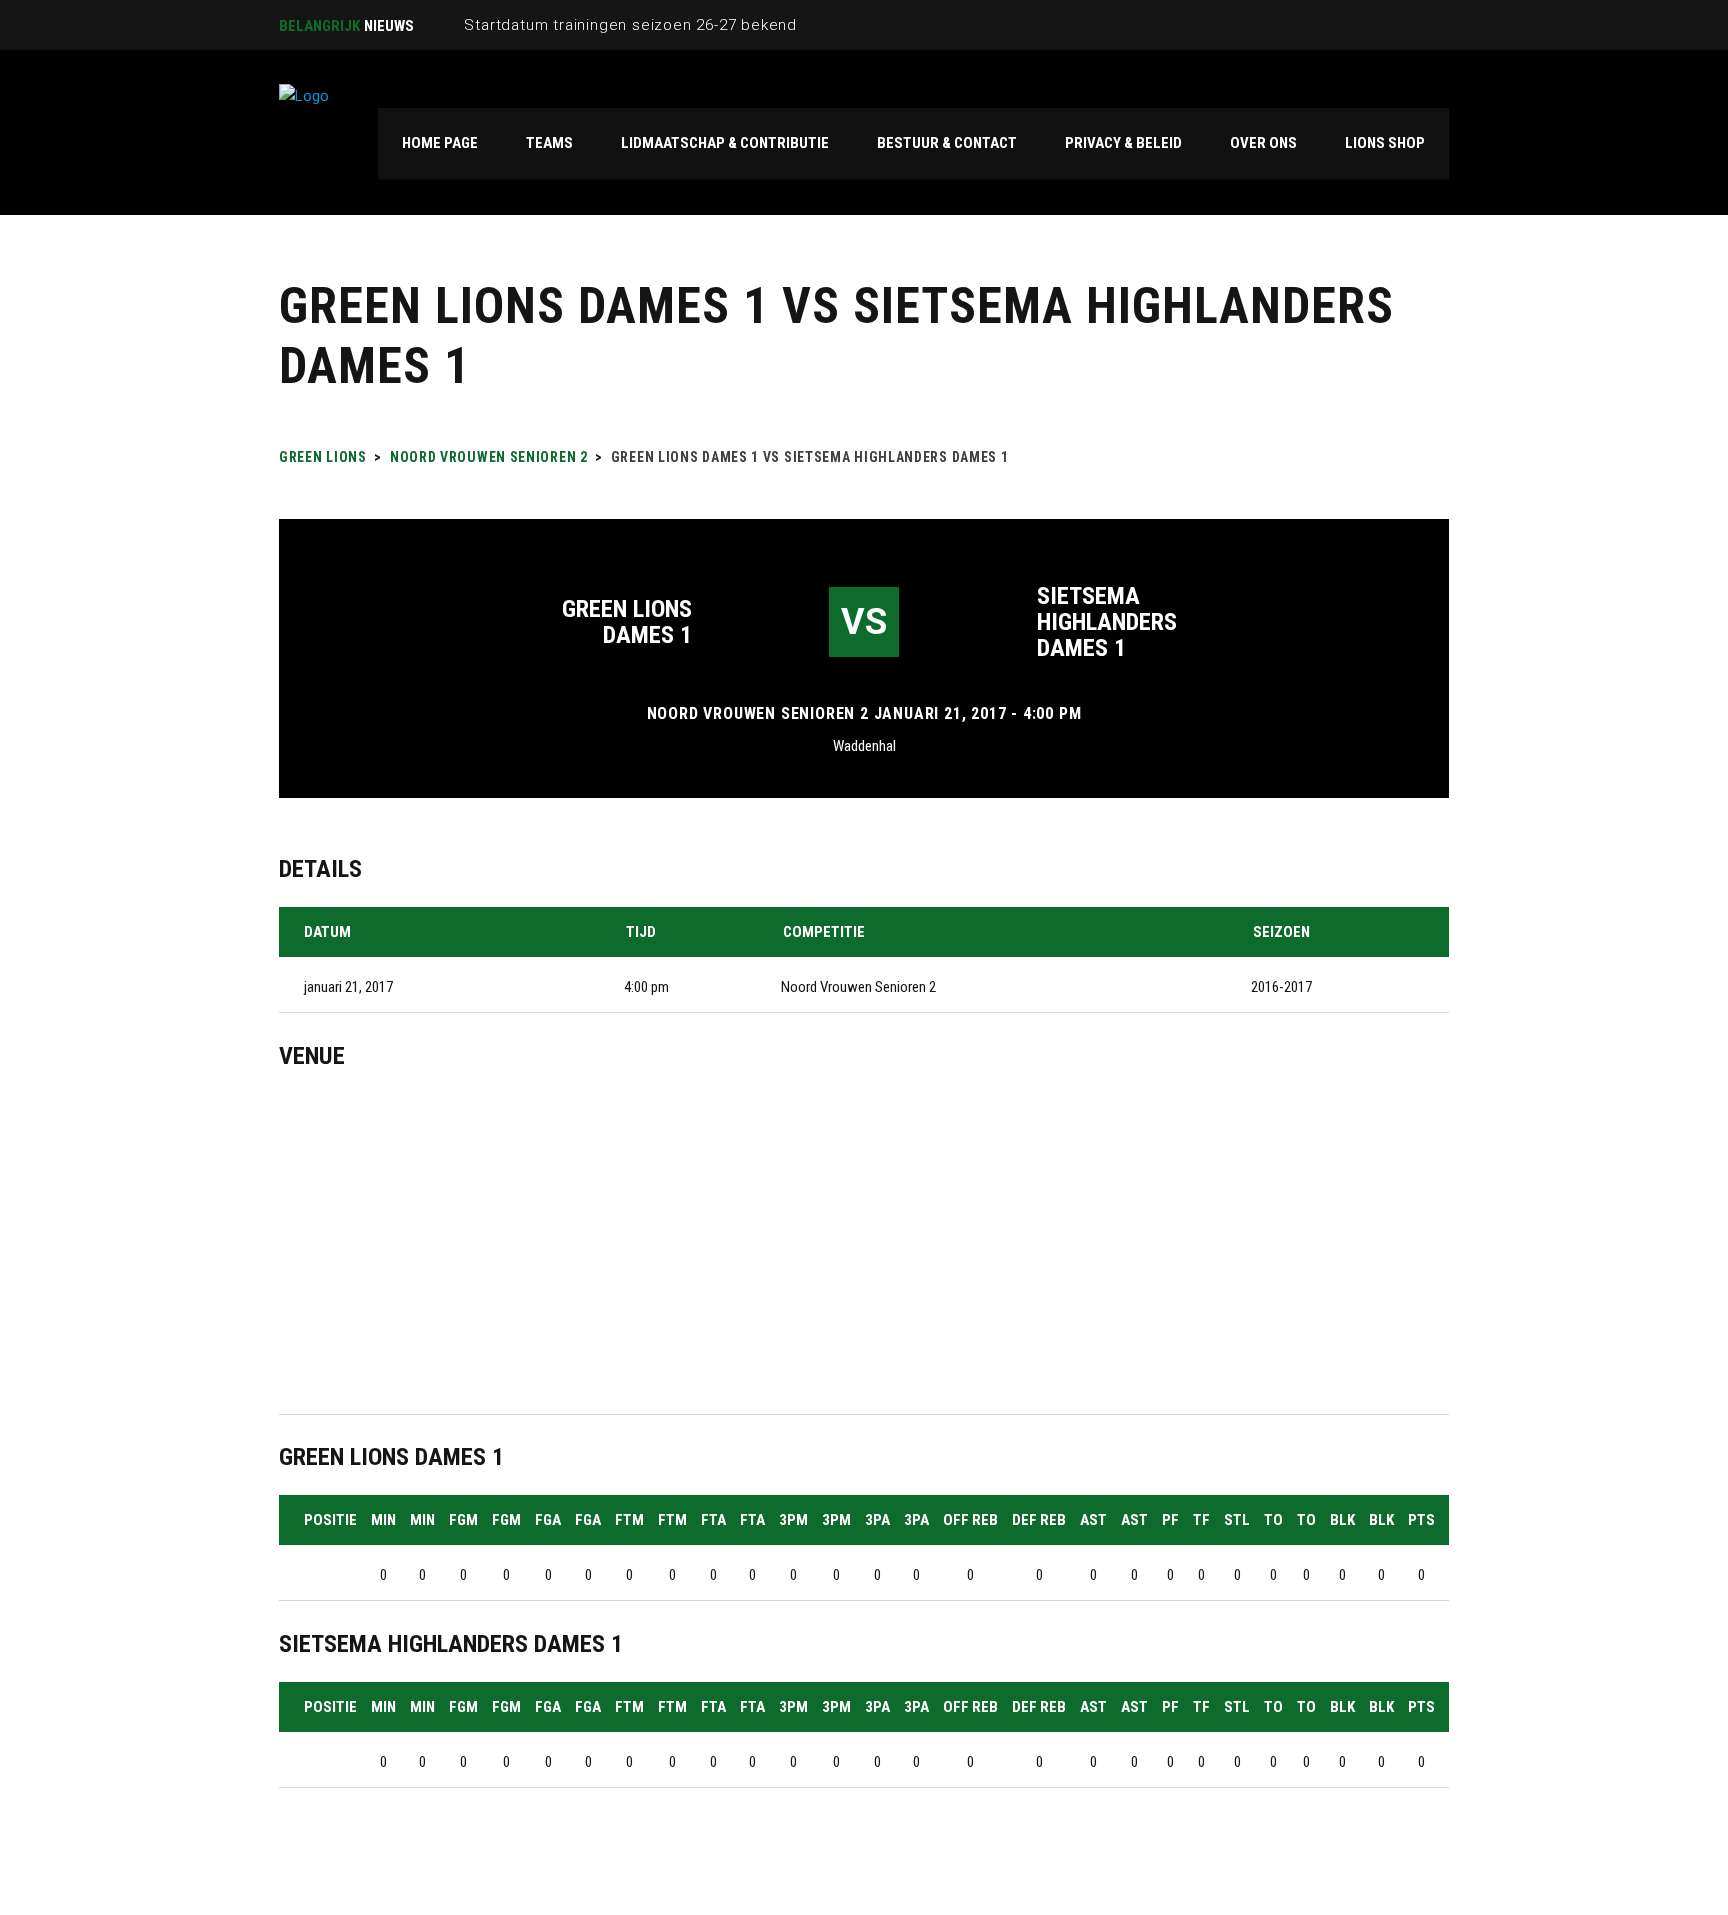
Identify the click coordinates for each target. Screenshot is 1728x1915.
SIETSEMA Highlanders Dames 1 (1107, 622)
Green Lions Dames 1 (627, 622)
